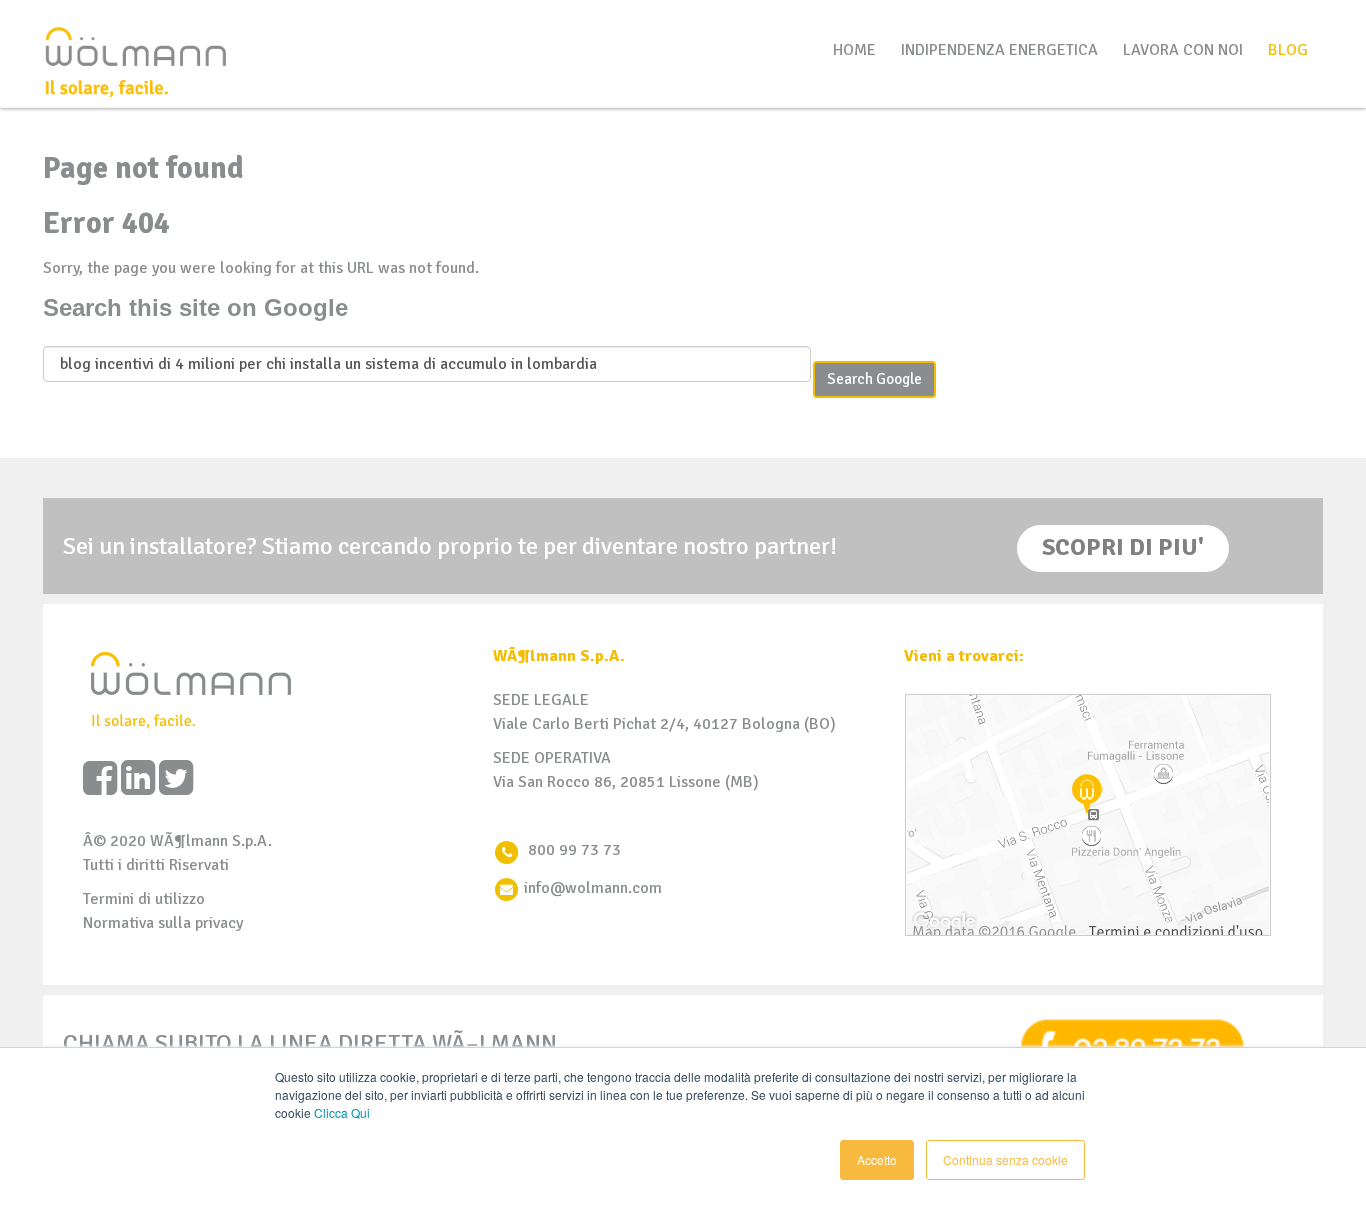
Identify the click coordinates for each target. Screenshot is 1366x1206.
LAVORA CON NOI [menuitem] (1183, 50)
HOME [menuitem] (854, 50)
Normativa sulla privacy (163, 923)
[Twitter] (176, 779)
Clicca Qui (342, 1112)
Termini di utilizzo (144, 899)
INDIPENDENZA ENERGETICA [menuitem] (999, 50)
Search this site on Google (195, 307)
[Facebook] (100, 779)
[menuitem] (1288, 50)
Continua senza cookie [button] (1005, 1159)
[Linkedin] (138, 779)
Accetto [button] (877, 1159)
